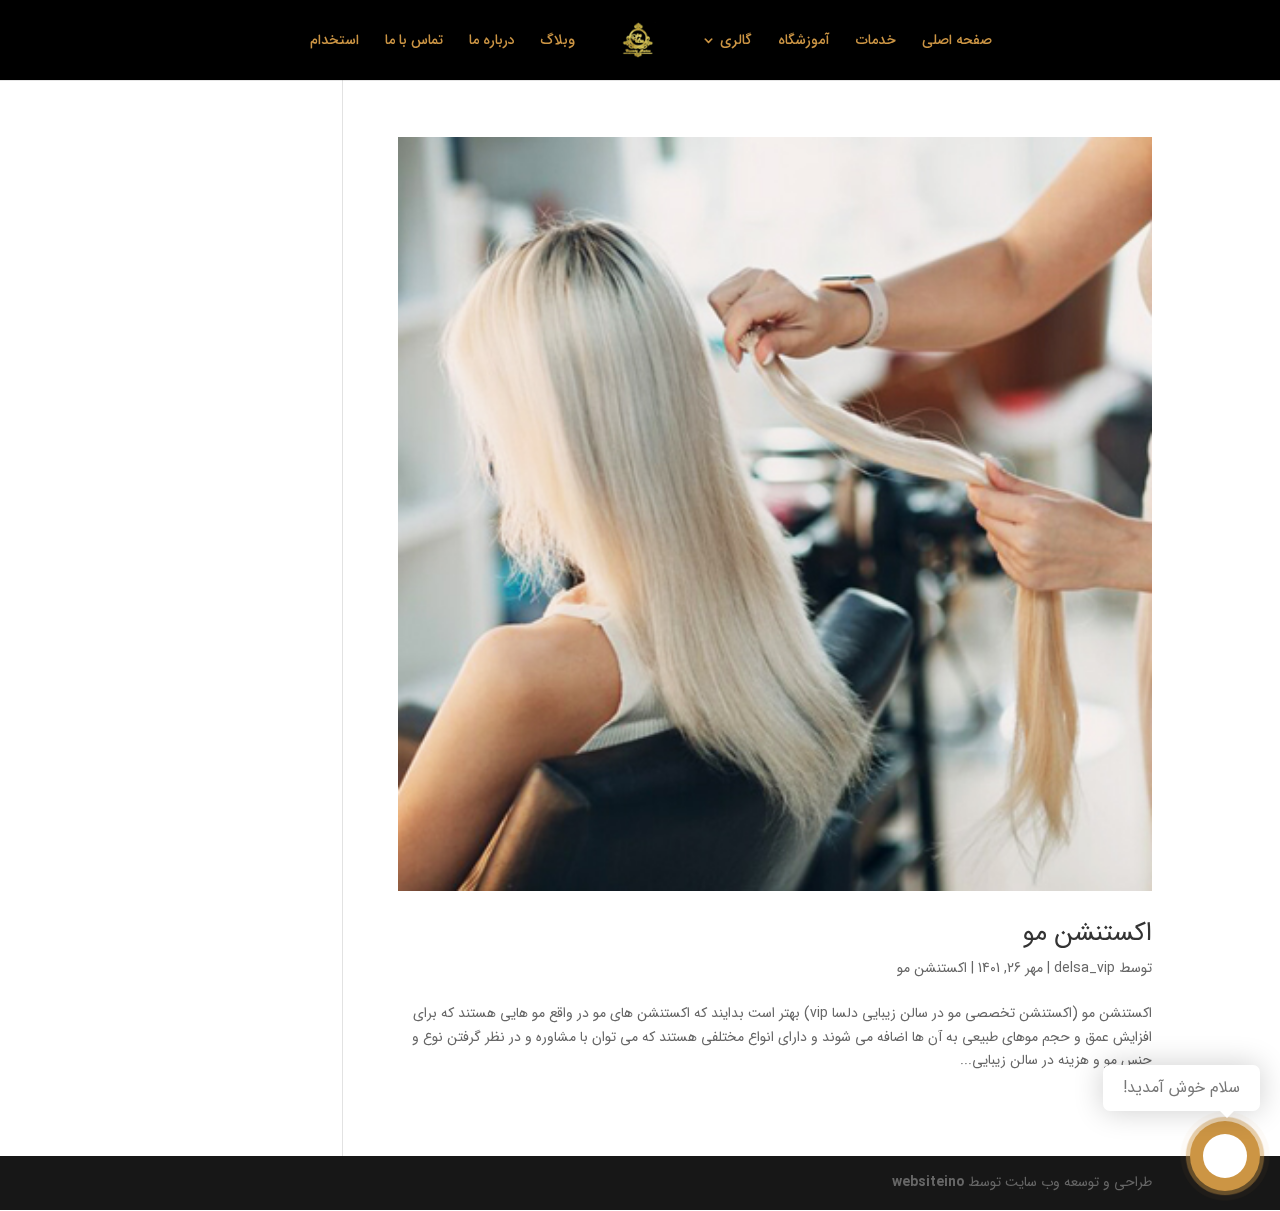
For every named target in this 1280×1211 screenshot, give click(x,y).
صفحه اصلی (957, 42)
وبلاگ (558, 42)
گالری (736, 42)
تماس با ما (414, 42)
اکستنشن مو (1087, 933)
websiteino (928, 1182)
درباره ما (492, 42)
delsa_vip (1084, 968)
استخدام (334, 42)
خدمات (876, 42)
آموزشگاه (804, 42)
